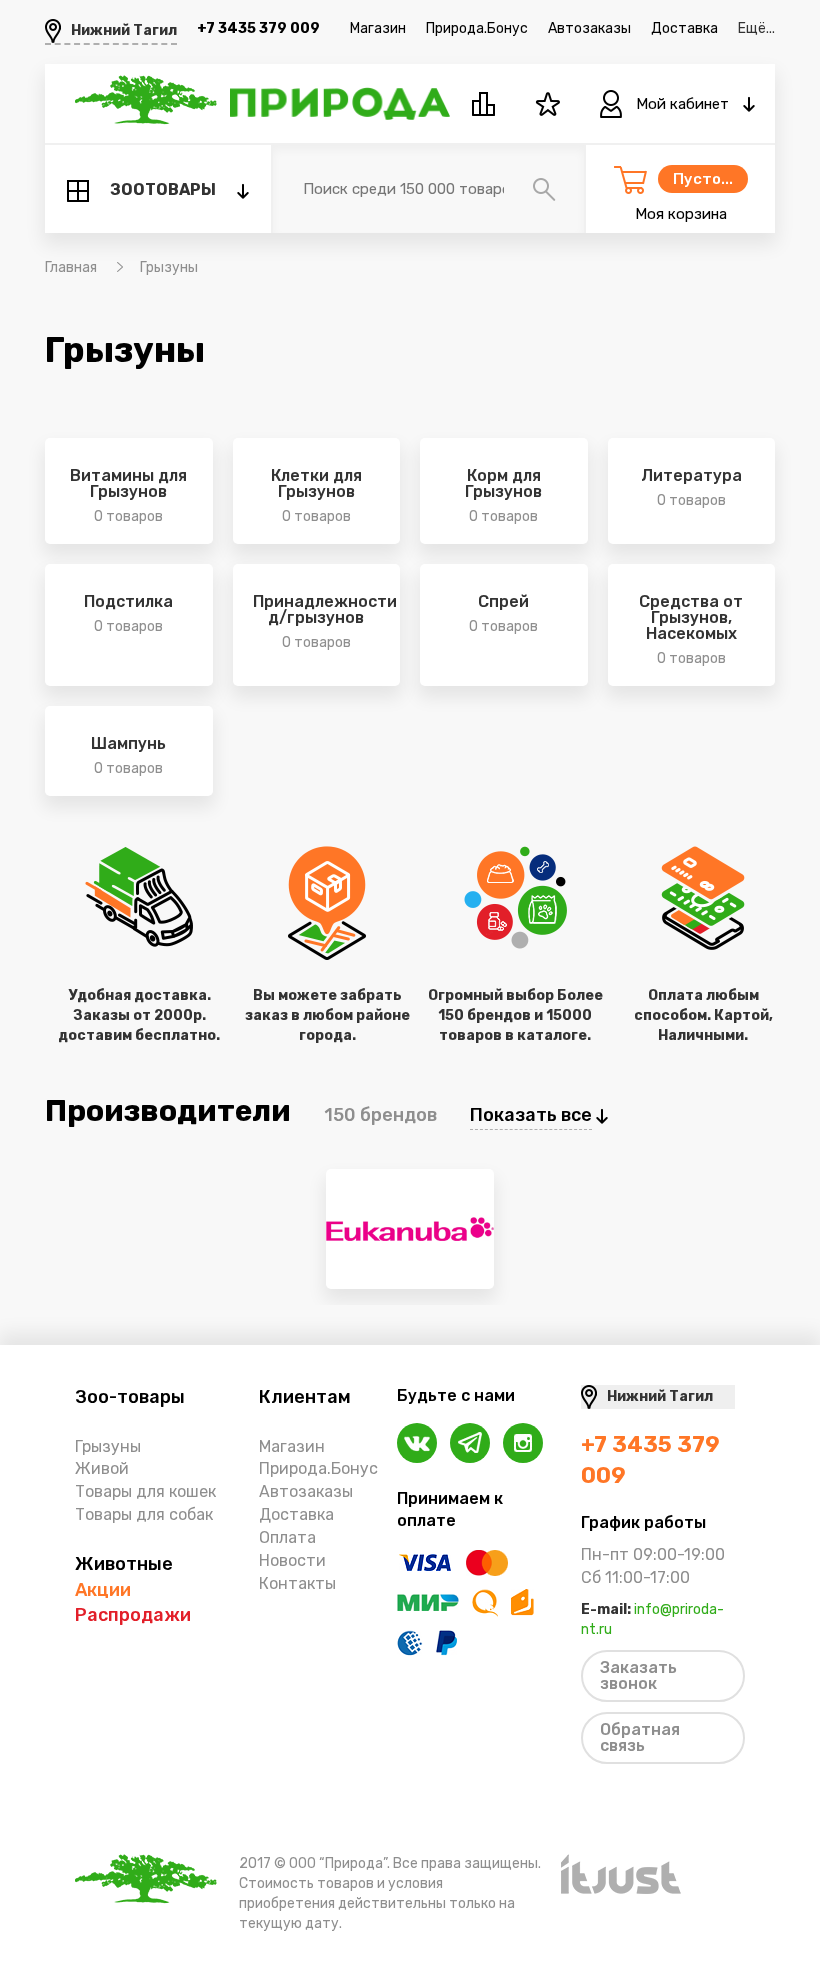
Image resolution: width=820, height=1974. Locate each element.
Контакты (297, 1583)
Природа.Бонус (477, 28)
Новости (292, 1560)
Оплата (287, 1537)
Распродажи (133, 1615)
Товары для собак (144, 1514)
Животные (124, 1564)
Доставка (684, 28)
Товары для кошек (145, 1491)
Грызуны (108, 1446)
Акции (103, 1590)
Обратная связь (640, 1737)
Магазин (378, 28)
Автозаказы (589, 28)
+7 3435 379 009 (258, 28)
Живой (102, 1468)
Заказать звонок (638, 1675)
